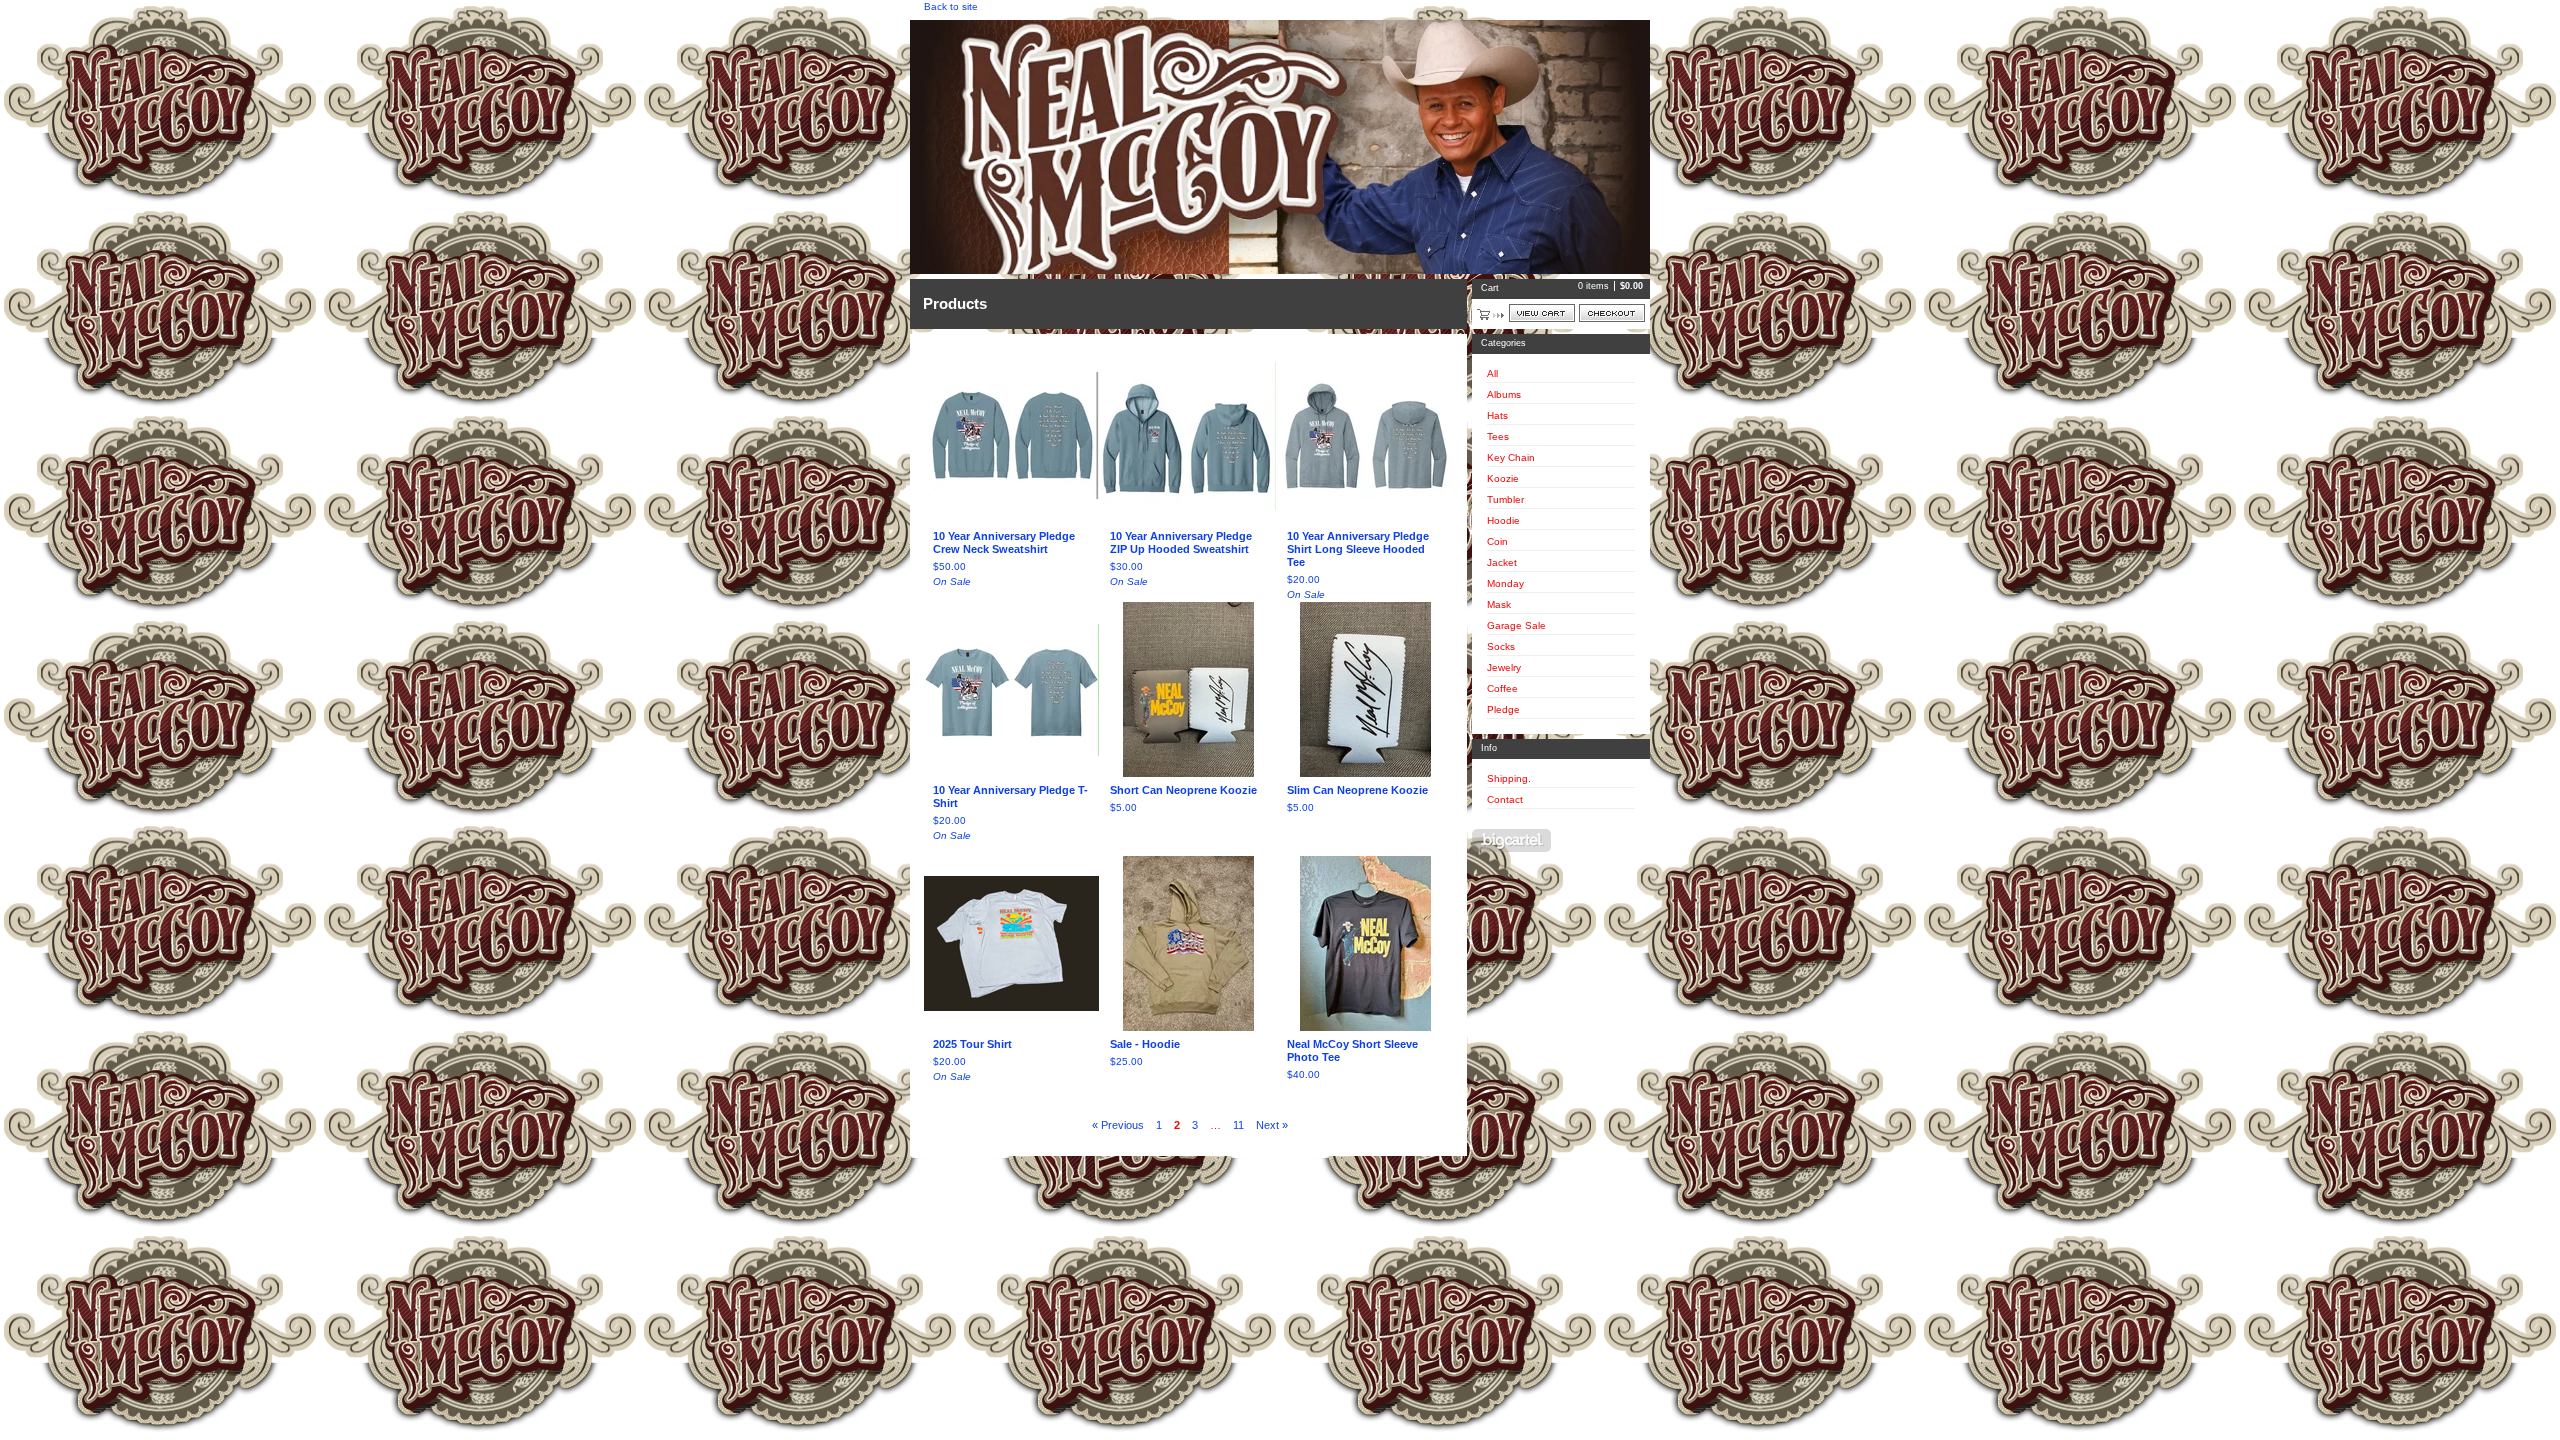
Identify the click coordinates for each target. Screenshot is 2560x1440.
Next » (1272, 1125)
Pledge (1503, 709)
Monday (1505, 583)
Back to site (951, 6)
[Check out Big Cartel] (1511, 840)
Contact (1505, 799)
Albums (1504, 394)
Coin (1497, 541)
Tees (1498, 436)
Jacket (1502, 562)
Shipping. (1509, 778)
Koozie (1503, 478)
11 (1238, 1125)
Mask (1499, 604)
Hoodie (1503, 520)
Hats (1497, 415)
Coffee (1502, 688)
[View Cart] (1542, 313)
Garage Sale (1516, 625)
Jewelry (1504, 667)
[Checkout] (1612, 313)
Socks (1501, 646)
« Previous (1118, 1125)
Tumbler (1505, 499)
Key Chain (1511, 457)
